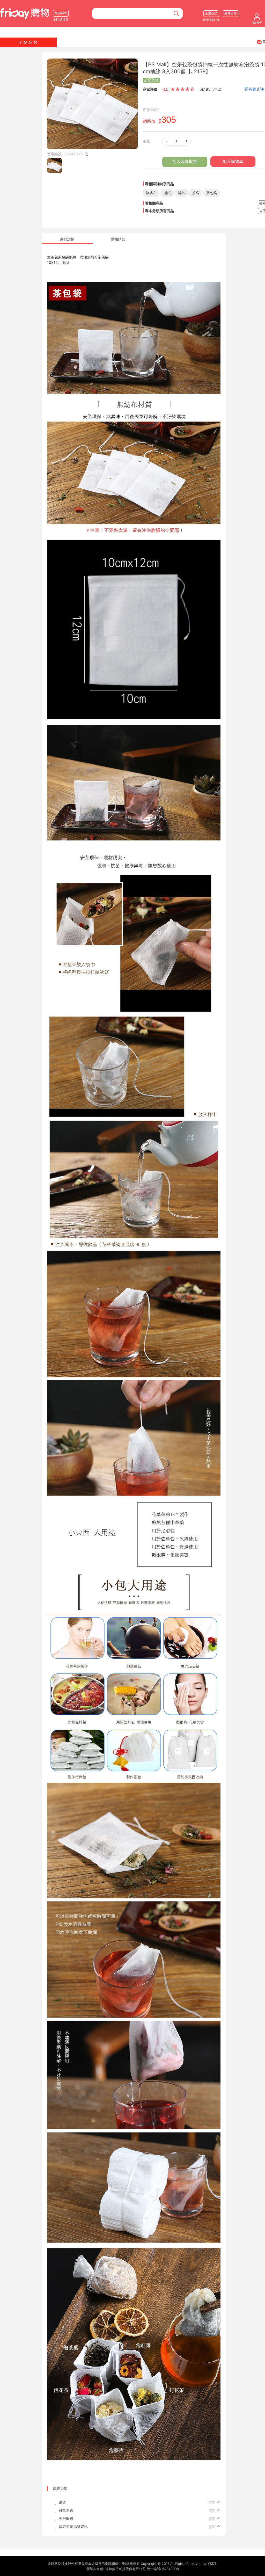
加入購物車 (233, 161)
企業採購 (211, 13)
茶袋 (196, 193)
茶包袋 (212, 193)
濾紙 (167, 193)
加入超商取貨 (185, 161)
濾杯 (181, 193)
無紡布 (151, 193)
